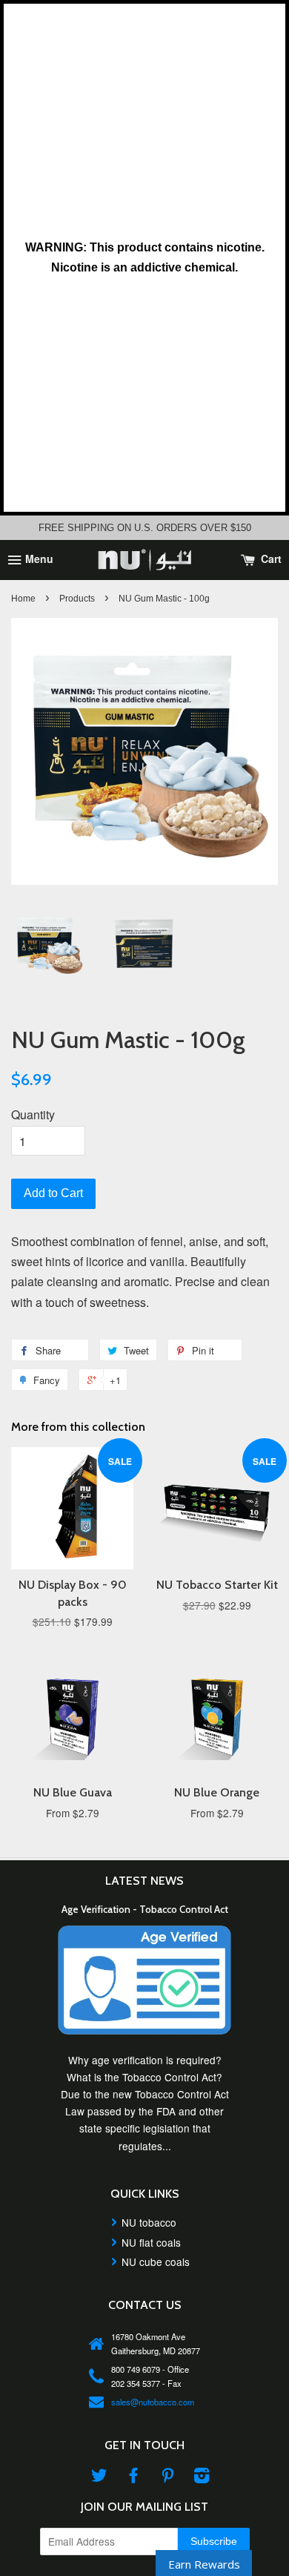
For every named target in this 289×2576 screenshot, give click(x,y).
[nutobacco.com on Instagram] (202, 2477)
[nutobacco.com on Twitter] (99, 2477)
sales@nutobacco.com (153, 2402)
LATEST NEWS (144, 1881)
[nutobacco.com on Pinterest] (167, 2477)
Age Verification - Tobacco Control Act (145, 1909)
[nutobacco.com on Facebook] (133, 2477)
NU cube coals (156, 2262)
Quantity (33, 1114)
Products (77, 599)
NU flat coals (151, 2242)
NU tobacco (149, 2222)
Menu (38, 559)
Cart (270, 559)
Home (23, 599)
